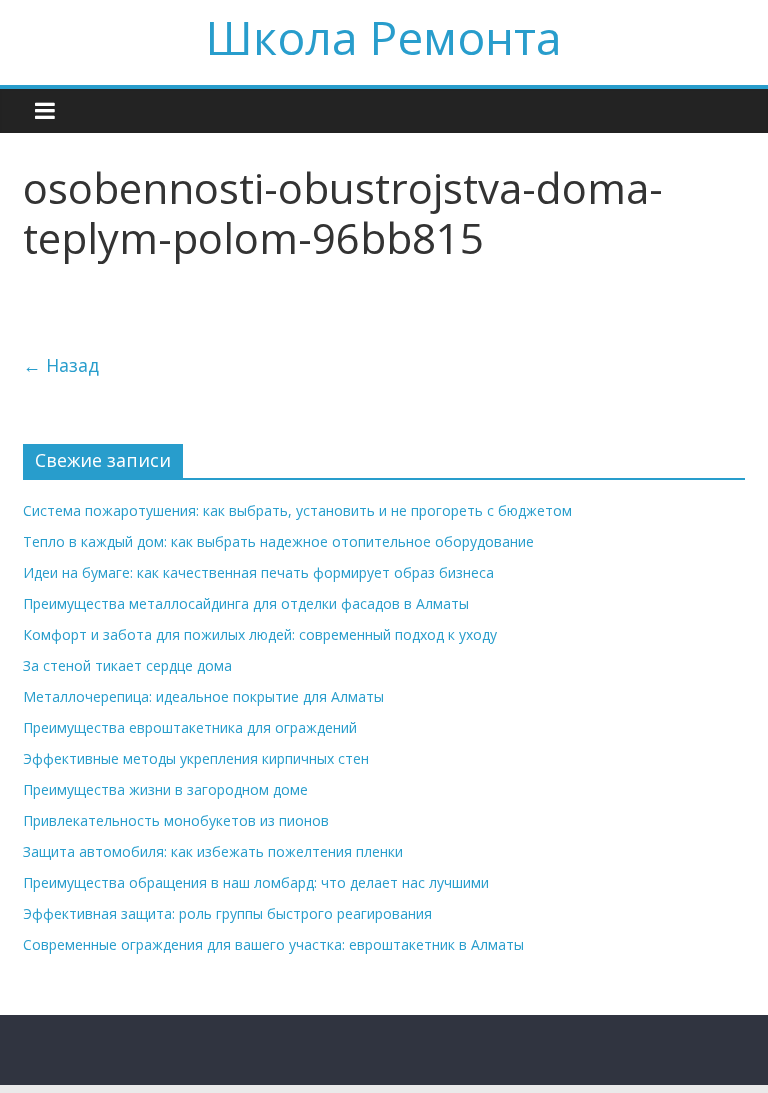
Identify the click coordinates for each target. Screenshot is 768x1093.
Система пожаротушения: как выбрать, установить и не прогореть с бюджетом (297, 510)
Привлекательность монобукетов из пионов (176, 820)
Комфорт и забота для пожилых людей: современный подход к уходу (260, 634)
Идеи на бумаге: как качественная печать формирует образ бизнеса (258, 572)
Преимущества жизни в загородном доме (165, 789)
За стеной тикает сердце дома (127, 665)
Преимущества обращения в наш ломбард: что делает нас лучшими (256, 882)
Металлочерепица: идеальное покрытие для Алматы (203, 696)
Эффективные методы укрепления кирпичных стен (196, 758)
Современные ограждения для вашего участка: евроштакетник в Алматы (273, 944)
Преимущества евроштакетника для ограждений (190, 727)
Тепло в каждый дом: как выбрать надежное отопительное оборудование (278, 541)
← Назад (61, 365)
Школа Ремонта (384, 37)
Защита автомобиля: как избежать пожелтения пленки (213, 851)
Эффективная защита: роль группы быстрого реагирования (227, 913)
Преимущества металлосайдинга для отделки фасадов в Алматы (246, 603)
